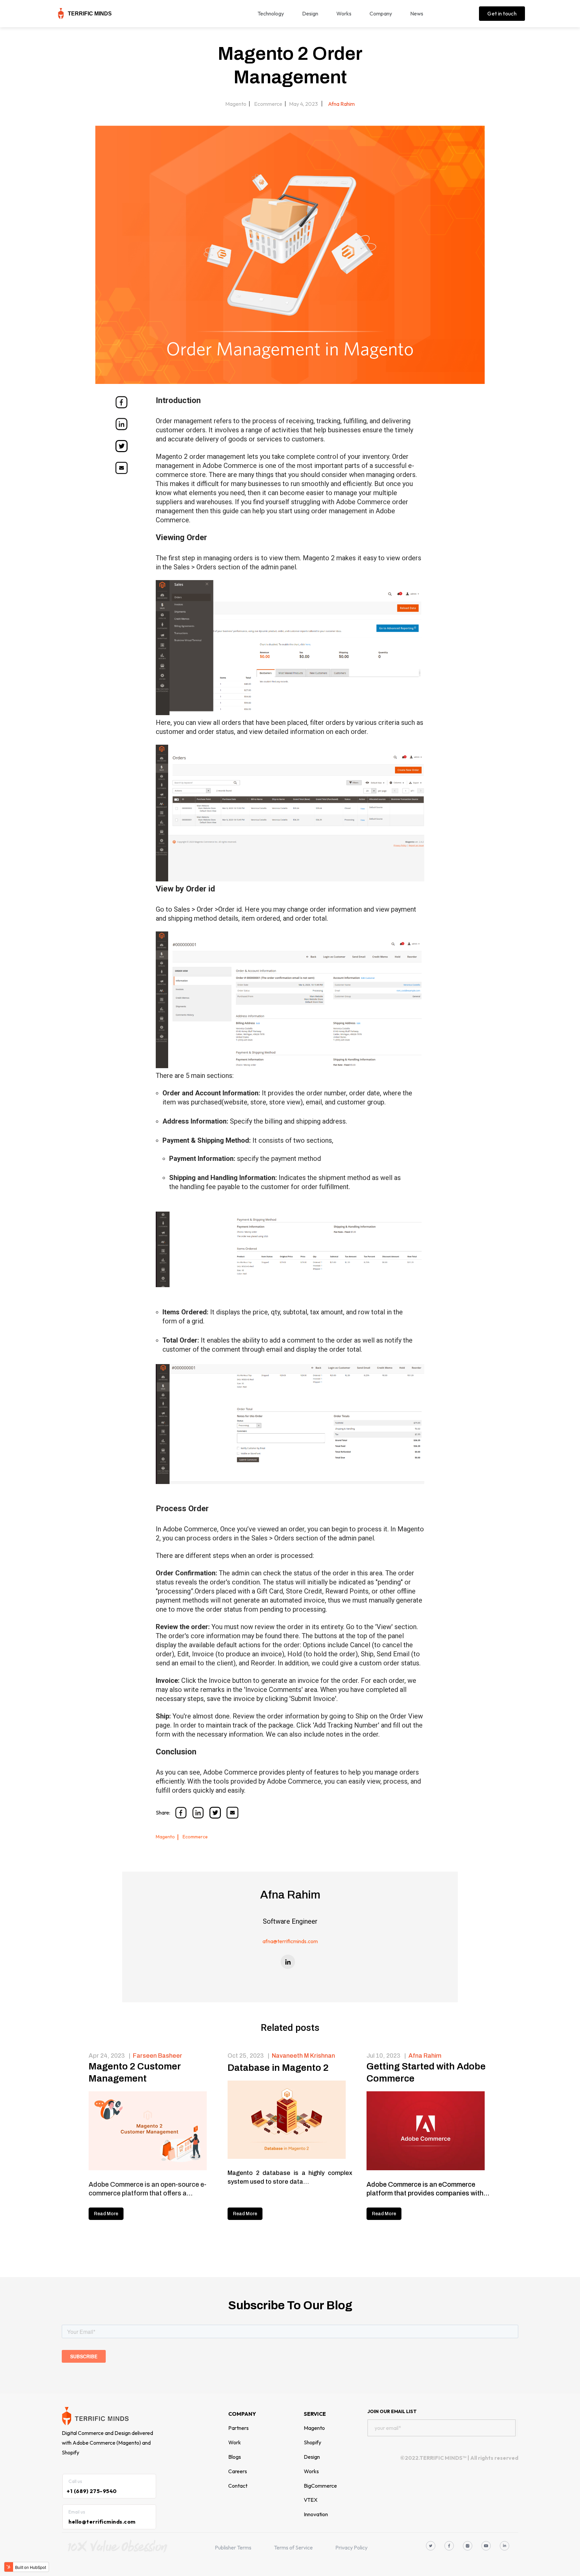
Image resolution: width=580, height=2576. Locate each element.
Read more (106, 2214)
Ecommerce (268, 104)
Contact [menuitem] (238, 2486)
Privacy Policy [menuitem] (351, 2547)
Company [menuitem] (381, 13)
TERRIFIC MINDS (90, 14)
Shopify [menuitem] (312, 2442)
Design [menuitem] (310, 13)
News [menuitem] (417, 13)
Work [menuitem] (235, 2442)
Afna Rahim (341, 104)
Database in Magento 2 (278, 2068)
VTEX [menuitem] (311, 2500)
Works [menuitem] (344, 13)
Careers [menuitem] (238, 2471)
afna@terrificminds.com (290, 1941)
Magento (236, 104)
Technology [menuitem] (271, 13)
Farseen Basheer (158, 2056)
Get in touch (502, 13)
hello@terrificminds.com (102, 2522)
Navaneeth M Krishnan (303, 2056)
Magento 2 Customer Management (135, 2072)
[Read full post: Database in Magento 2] (290, 2121)
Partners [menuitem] (238, 2428)
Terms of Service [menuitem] (293, 2547)
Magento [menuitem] (314, 2428)
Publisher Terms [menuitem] (233, 2547)
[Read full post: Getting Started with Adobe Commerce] (429, 2132)
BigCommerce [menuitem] (320, 2486)
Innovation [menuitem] (316, 2514)
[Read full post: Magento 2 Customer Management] (151, 2132)
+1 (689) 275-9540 (92, 2491)
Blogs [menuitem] (235, 2457)
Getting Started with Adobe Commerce (426, 2072)
